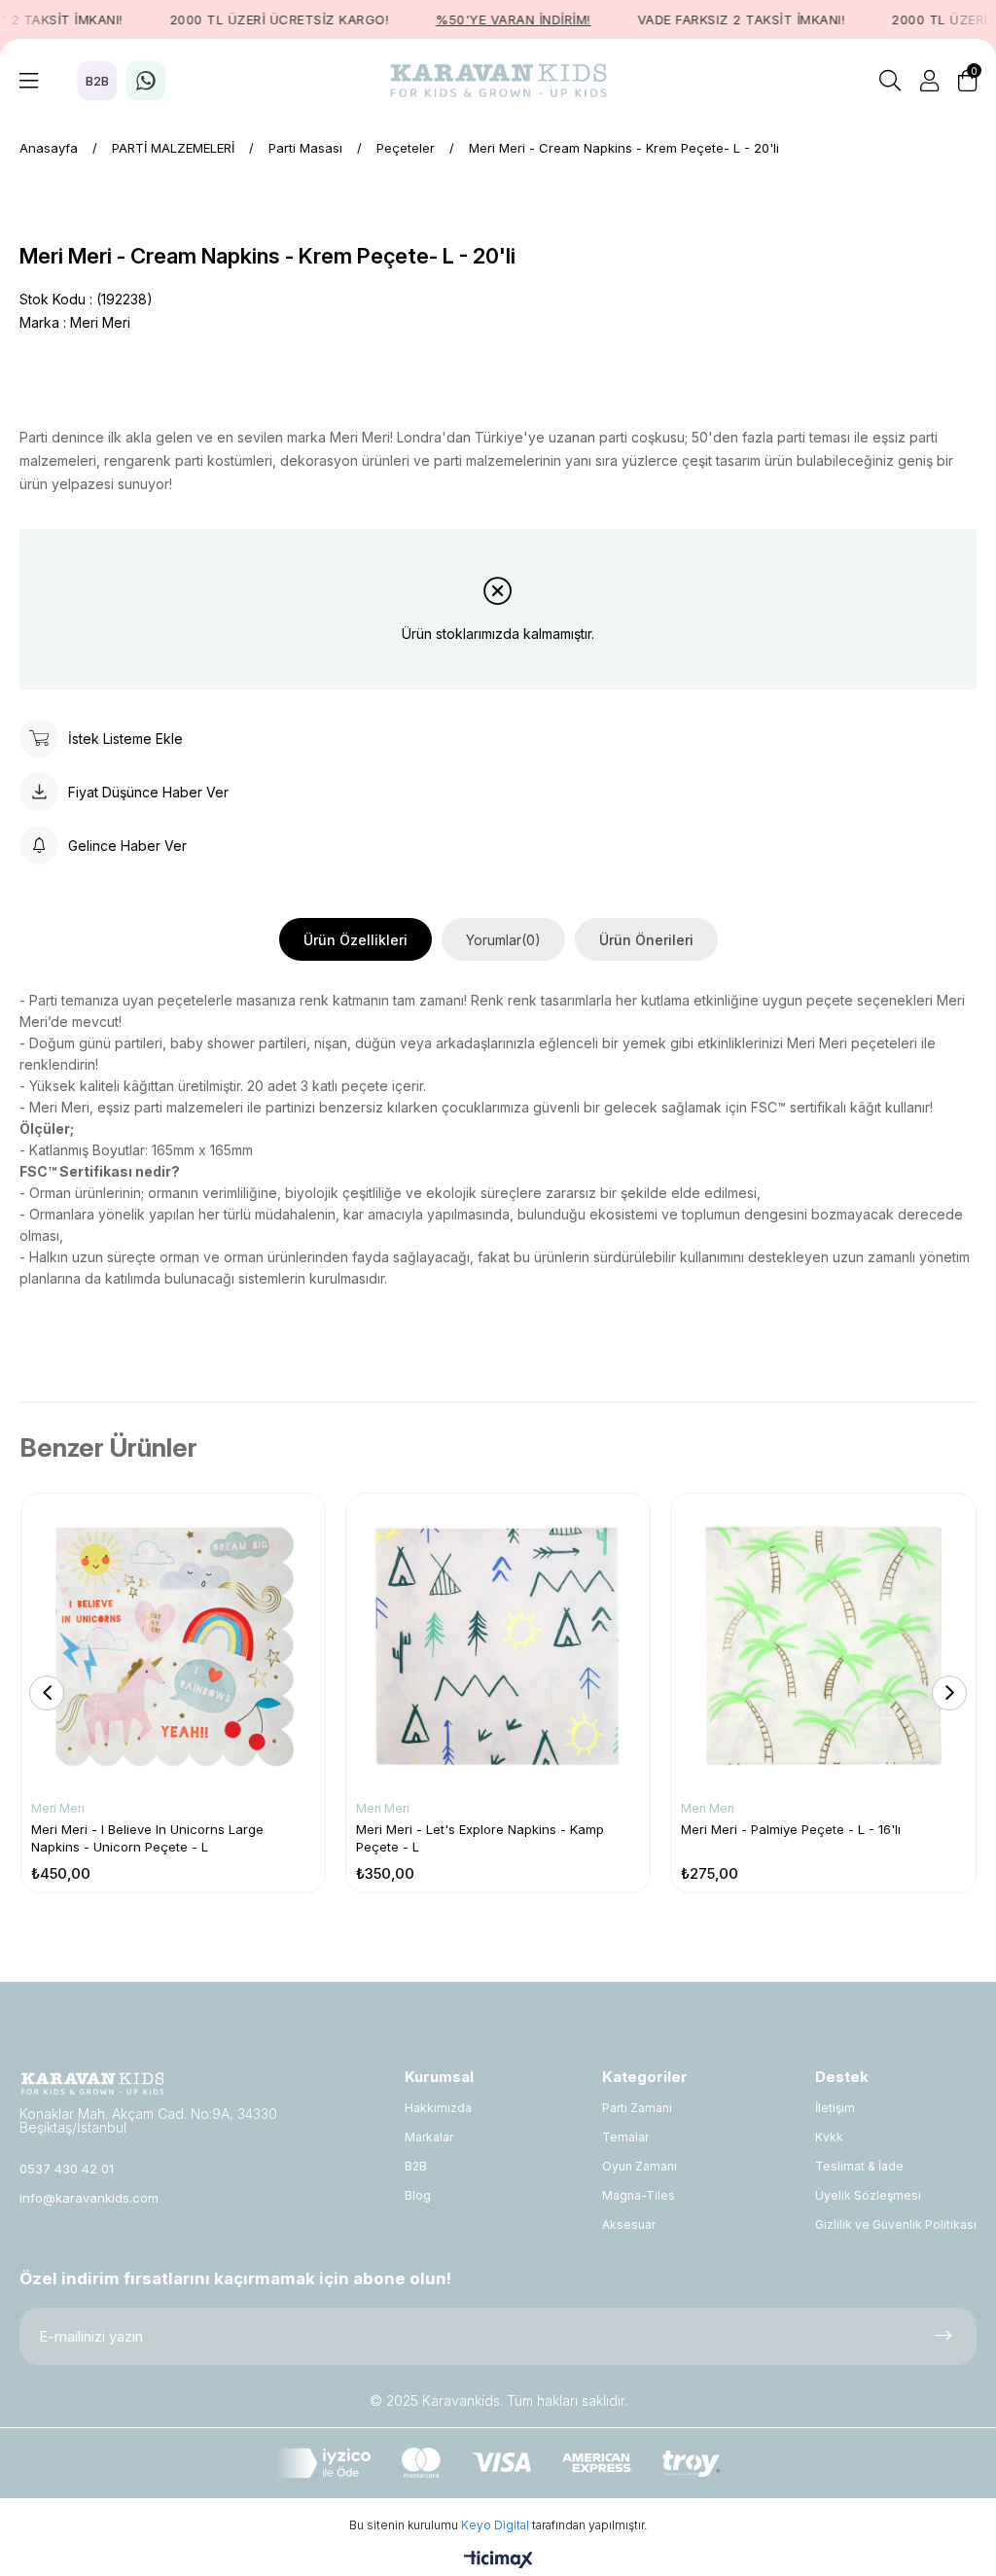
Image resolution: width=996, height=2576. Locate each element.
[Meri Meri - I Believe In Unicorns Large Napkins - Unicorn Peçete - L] (173, 1645)
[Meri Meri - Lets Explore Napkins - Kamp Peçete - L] (498, 1645)
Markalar (429, 2137)
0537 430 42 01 (67, 2169)
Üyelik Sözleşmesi (868, 2195)
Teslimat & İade (859, 2166)
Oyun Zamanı (640, 2166)
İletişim (835, 2108)
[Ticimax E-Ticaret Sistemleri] (498, 2561)
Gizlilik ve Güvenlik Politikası (896, 2224)
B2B (416, 2166)
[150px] (92, 2083)
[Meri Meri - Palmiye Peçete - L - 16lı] (823, 1645)
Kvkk (829, 2137)
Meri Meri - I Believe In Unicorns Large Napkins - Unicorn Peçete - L (147, 1838)
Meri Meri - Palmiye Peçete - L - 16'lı (791, 1829)
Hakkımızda (438, 2108)
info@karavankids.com (89, 2198)
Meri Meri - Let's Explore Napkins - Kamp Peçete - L (480, 1838)
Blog (418, 2195)
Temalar (625, 2137)
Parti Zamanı (637, 2108)
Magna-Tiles (639, 2195)
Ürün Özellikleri (356, 940)
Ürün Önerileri (646, 940)
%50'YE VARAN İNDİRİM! (487, 19)
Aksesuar (629, 2224)
